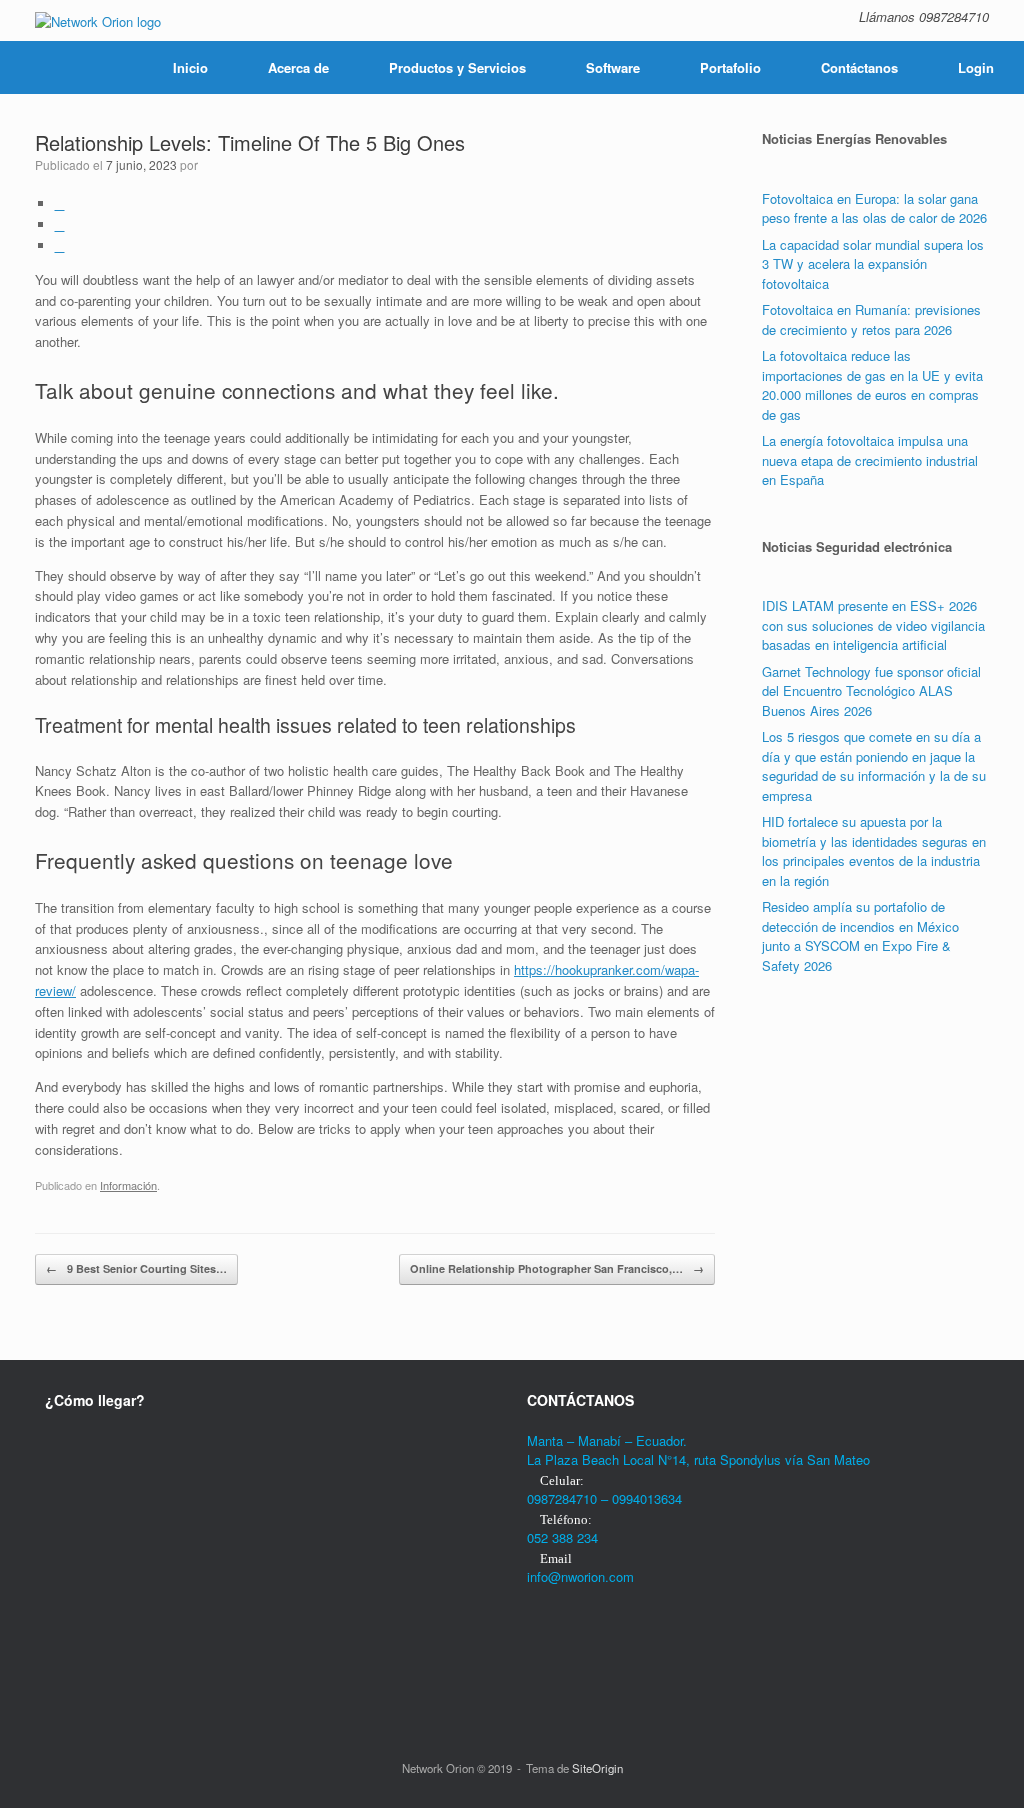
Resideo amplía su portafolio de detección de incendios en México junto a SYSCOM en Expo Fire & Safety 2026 (860, 936)
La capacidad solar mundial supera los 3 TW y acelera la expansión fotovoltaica (873, 264)
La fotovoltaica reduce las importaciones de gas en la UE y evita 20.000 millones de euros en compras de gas (872, 385)
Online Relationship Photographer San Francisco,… (557, 1268)
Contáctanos (859, 67)
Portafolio (730, 67)
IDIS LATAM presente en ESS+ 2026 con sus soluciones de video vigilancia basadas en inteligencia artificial (873, 625)
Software (613, 67)
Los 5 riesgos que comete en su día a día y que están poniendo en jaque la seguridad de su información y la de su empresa (874, 766)
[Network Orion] (98, 20)
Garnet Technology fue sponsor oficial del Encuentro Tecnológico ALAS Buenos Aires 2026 (871, 691)
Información (128, 1185)
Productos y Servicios (457, 67)
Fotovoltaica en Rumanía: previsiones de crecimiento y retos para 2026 (871, 319)
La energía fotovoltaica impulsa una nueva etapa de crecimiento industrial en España (870, 460)
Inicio (190, 67)
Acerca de (298, 67)
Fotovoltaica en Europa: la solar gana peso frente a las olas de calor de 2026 (874, 208)
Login (976, 67)
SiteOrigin (597, 1768)
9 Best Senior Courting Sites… (136, 1268)
